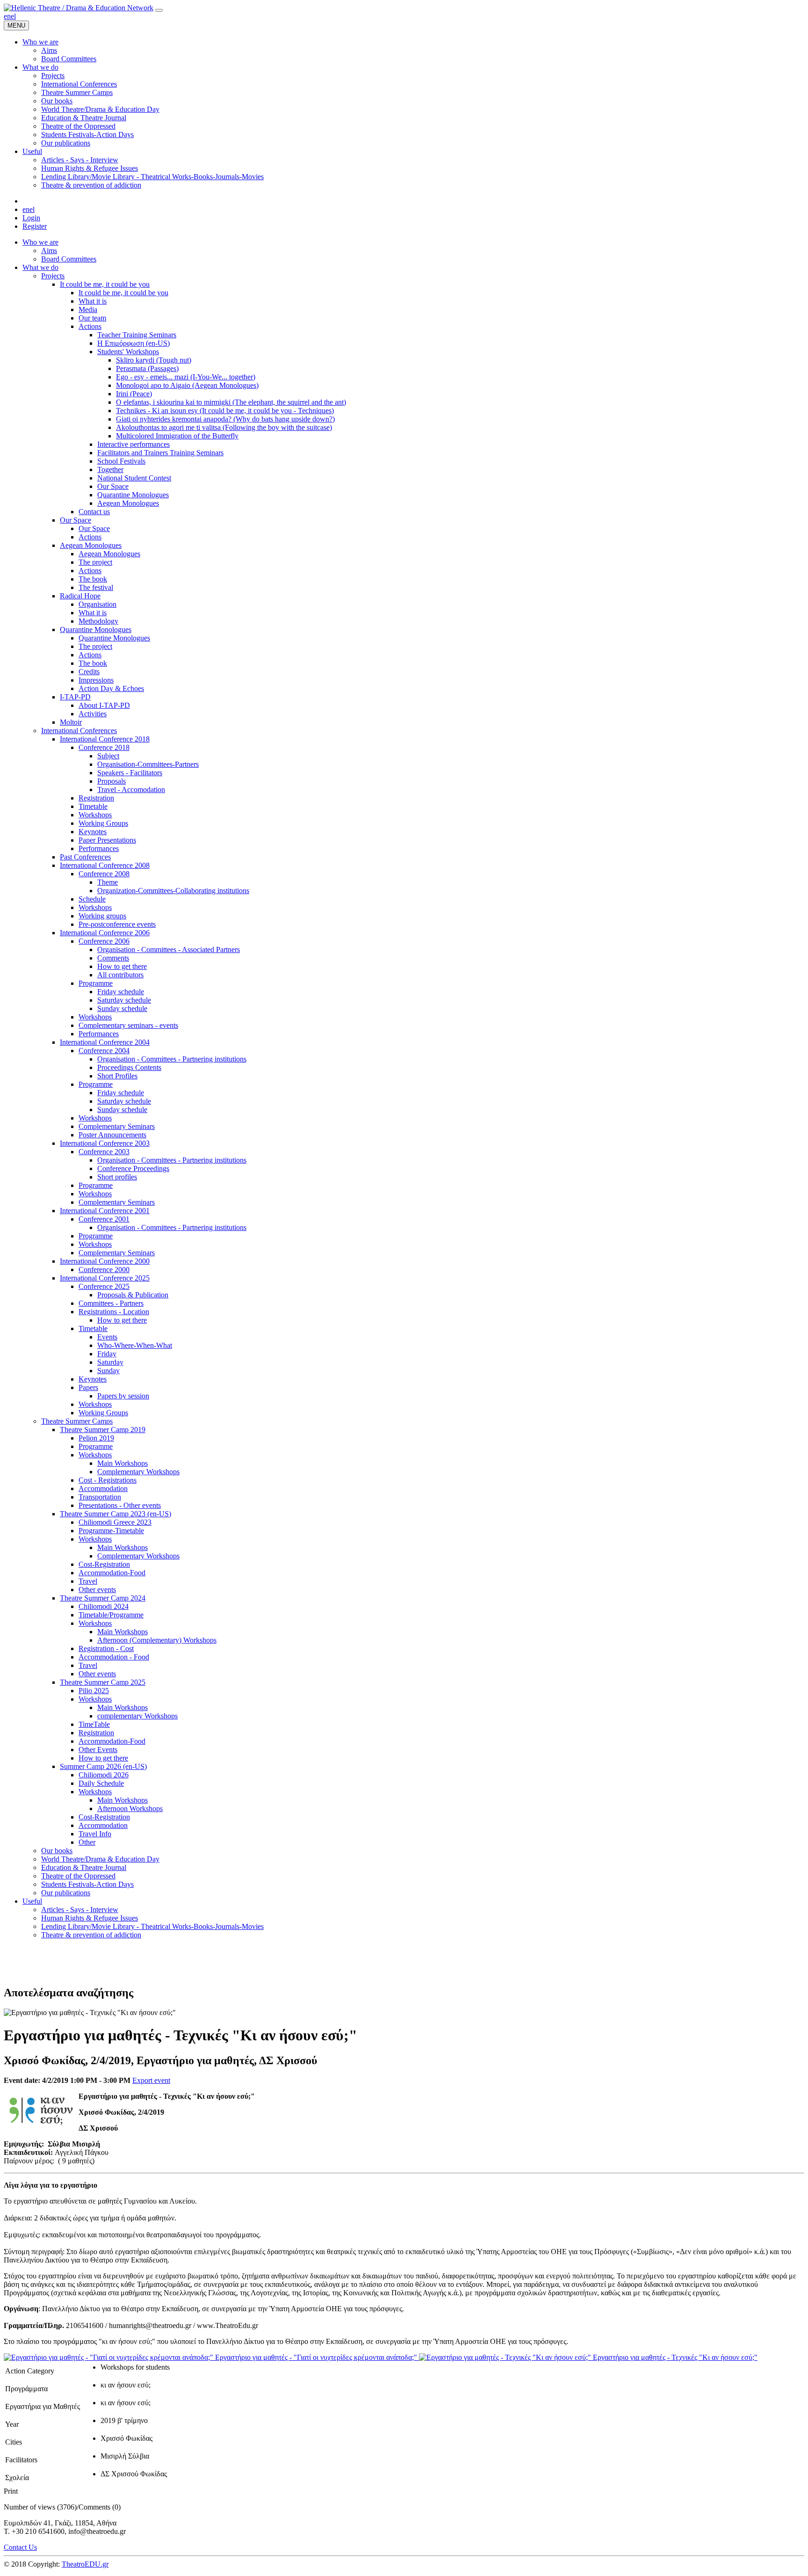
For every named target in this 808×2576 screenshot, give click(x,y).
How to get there (122, 966)
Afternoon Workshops (130, 1808)
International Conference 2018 (105, 739)
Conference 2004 (104, 1051)
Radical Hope (80, 596)
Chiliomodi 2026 (104, 1775)
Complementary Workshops (138, 1472)
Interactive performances (133, 444)
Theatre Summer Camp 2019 (103, 1430)
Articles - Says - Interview (80, 1910)
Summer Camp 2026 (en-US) (103, 1766)
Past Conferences (85, 857)
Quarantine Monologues (133, 495)
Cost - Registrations (108, 1480)
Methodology (98, 621)
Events (107, 1337)
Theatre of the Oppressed (78, 1876)
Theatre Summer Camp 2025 (103, 1682)
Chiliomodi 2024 (104, 1606)
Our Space (113, 486)
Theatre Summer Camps (77, 1421)
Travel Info (95, 1834)
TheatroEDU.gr (85, 2564)
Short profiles (117, 1177)
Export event (151, 2080)
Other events (97, 1590)
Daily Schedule (101, 1783)
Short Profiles (117, 1076)
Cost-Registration (104, 1564)
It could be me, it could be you (105, 284)
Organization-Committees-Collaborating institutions (173, 891)
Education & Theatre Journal (84, 1867)
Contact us (94, 512)
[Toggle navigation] (159, 10)
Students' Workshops (128, 352)
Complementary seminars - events (128, 1025)
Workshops (95, 815)
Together (110, 469)
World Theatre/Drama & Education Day (100, 1859)
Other (87, 1842)
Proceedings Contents (129, 1067)
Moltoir (71, 722)
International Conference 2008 (105, 865)
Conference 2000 (104, 1270)
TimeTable (94, 1724)
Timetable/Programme (111, 1615)
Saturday (110, 1362)
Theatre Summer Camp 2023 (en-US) (115, 1514)
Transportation (100, 1497)
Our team (92, 318)
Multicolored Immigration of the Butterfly (177, 436)
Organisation (97, 604)
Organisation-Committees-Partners (148, 764)
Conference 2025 (104, 1286)
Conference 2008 (104, 874)
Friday (107, 1354)
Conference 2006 (104, 941)
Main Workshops (123, 1463)
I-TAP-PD (75, 697)
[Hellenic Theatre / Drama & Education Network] (79, 8)
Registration (96, 798)
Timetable (93, 806)
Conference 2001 (104, 1219)
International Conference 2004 (105, 1042)
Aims (49, 251)
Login (31, 218)
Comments (113, 958)
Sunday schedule (122, 1008)
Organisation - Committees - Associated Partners (169, 950)
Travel (88, 1581)
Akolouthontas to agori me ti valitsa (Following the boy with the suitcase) (224, 427)
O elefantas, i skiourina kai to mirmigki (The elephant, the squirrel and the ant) (231, 402)
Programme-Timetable (111, 1531)
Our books (57, 1851)
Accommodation (103, 1488)
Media (88, 309)
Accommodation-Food (112, 1573)
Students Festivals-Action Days (87, 1884)
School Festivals (121, 461)
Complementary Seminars (117, 1126)
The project (95, 562)
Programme (96, 983)
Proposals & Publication (133, 1295)
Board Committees (69, 259)
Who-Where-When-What (135, 1345)
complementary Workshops (137, 1716)
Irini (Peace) (134, 394)
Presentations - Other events (120, 1505)
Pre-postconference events (117, 924)
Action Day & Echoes (111, 688)
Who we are (40, 242)
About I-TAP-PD (104, 705)
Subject (108, 756)
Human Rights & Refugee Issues (90, 1918)
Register (35, 226)
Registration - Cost (106, 1648)
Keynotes (93, 832)
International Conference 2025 (105, 1278)
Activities (93, 714)
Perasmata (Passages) (147, 368)
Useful (32, 1901)
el (13, 16)
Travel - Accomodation (131, 790)
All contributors (120, 975)
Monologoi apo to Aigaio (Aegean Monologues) (187, 385)
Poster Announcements (112, 1135)
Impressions (96, 680)
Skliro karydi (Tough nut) (154, 360)
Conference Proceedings (133, 1168)
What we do (40, 267)
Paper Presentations (107, 840)
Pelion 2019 (96, 1438)
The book (93, 579)
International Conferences (79, 731)
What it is (93, 301)
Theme (108, 882)
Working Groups (103, 823)
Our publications (66, 1893)
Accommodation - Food (114, 1657)
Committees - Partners (111, 1303)
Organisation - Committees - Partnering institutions (172, 1059)
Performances (99, 848)
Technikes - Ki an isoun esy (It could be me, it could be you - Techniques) (225, 411)
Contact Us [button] (20, 2547)
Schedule (92, 899)
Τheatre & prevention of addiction (91, 1935)
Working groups (102, 916)
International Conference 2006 (105, 933)
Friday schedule (121, 992)
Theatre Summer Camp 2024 (103, 1598)
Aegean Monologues (128, 503)
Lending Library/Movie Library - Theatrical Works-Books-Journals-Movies (152, 1926)
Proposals (112, 781)
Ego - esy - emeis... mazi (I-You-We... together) (186, 377)
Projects (53, 276)
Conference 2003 (104, 1152)
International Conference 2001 (105, 1211)
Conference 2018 (104, 747)
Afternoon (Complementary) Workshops (157, 1640)
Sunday (108, 1371)
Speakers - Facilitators (130, 773)
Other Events (98, 1750)
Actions (90, 326)
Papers (88, 1387)
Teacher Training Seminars (137, 335)
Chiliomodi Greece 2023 (115, 1522)
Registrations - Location (114, 1312)
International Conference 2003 (105, 1143)
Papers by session (123, 1396)
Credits (89, 672)
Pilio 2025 (94, 1691)
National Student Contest (134, 478)
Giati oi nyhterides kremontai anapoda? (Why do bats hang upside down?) (225, 419)
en (7, 16)
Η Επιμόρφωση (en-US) (133, 343)
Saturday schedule (124, 1000)
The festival (96, 587)
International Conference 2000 (105, 1261)
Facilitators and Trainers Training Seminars (160, 453)
